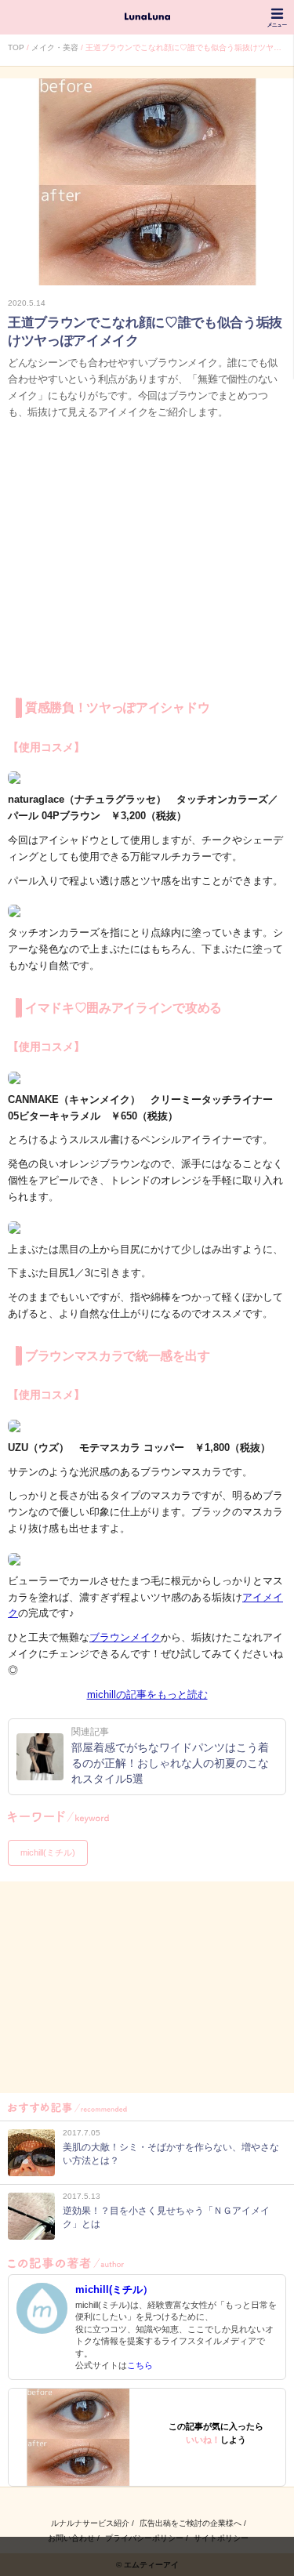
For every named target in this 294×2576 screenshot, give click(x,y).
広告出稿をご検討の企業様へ (191, 2523)
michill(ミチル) (48, 1852)
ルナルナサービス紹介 (90, 2523)
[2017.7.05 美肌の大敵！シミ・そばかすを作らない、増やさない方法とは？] (147, 2172)
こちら (140, 2365)
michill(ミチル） (114, 2289)
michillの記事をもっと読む (147, 1694)
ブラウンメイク (125, 1637)
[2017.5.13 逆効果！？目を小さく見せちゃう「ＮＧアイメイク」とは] (147, 2235)
